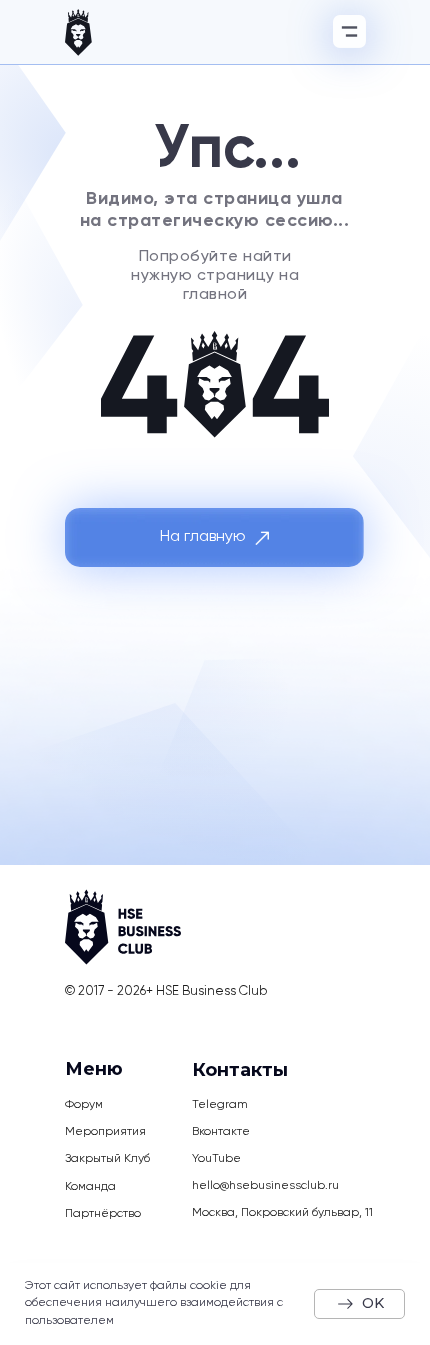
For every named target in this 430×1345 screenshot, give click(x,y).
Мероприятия (105, 1132)
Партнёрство (103, 1214)
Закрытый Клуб (107, 1159)
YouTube (216, 1159)
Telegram (220, 1105)
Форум (84, 1105)
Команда (90, 1187)
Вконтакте (221, 1132)
